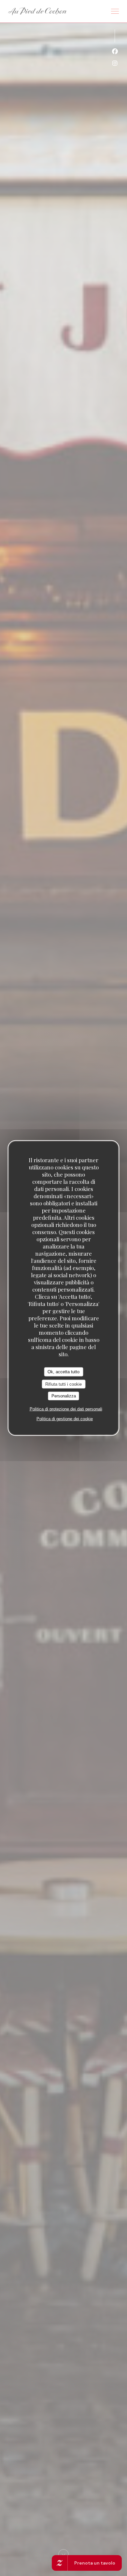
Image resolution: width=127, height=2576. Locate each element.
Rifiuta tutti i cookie (63, 1384)
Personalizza (64, 1396)
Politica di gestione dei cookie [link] (65, 1418)
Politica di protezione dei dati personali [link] (66, 1409)
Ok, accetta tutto (63, 1372)
